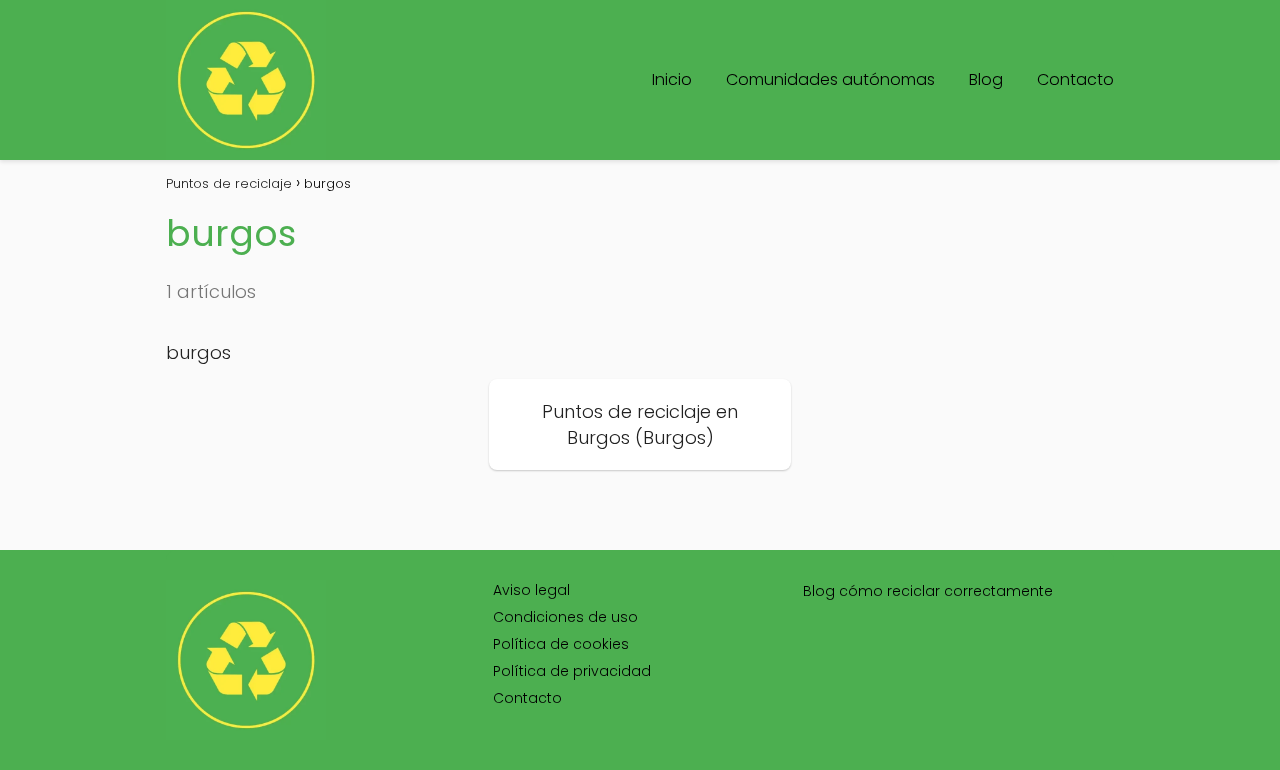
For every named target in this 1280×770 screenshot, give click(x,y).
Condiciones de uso (565, 617)
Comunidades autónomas (830, 79)
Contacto (1075, 79)
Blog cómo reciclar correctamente (928, 591)
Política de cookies (561, 644)
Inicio (672, 79)
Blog (986, 79)
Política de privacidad (572, 671)
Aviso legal (531, 590)
